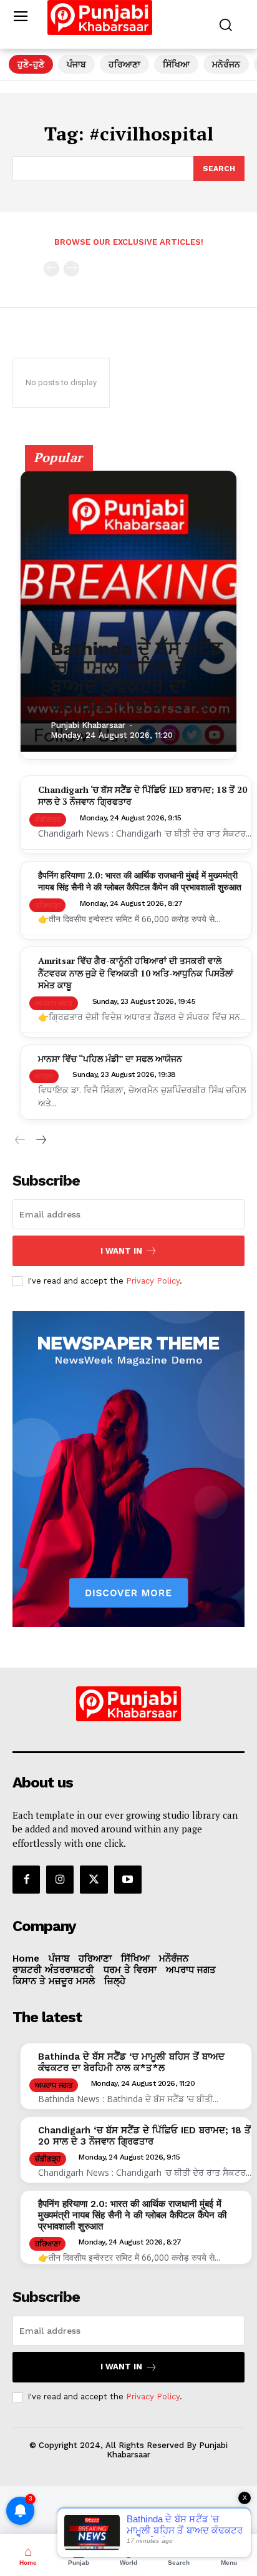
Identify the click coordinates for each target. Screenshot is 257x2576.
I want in (121, 1251)
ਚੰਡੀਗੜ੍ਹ (48, 820)
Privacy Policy (153, 1281)
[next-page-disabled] (71, 269)
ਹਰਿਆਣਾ (124, 64)
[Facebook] (26, 1879)
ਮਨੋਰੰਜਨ (226, 64)
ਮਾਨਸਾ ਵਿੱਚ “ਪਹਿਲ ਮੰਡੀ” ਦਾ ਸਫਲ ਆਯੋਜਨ (110, 1059)
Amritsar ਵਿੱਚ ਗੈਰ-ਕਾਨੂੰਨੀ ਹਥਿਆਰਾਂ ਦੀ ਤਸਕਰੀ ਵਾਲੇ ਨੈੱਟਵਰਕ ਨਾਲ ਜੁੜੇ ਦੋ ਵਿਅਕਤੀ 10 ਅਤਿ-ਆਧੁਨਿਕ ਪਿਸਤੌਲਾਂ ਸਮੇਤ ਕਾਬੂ (136, 973)
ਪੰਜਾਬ (76, 64)
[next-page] (40, 1140)
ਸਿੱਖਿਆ (176, 64)
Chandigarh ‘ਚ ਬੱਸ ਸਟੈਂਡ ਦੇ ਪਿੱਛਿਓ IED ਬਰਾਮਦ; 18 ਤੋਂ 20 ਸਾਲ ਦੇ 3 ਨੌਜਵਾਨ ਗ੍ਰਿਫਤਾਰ (144, 2136)
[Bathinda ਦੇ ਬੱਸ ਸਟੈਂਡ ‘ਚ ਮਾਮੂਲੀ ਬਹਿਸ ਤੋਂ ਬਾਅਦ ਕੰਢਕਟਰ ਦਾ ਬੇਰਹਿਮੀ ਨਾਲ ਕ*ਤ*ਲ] (128, 611)
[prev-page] (51, 269)
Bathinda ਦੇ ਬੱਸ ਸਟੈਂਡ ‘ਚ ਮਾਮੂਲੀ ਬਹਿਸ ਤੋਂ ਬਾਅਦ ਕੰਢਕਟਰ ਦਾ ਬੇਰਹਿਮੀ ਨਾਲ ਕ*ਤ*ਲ (137, 676)
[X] (94, 1879)
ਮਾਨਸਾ (44, 1076)
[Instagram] (60, 1879)
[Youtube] (128, 1879)
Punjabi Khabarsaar (88, 725)
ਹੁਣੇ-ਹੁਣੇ (31, 64)
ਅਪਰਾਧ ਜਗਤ (54, 1003)
